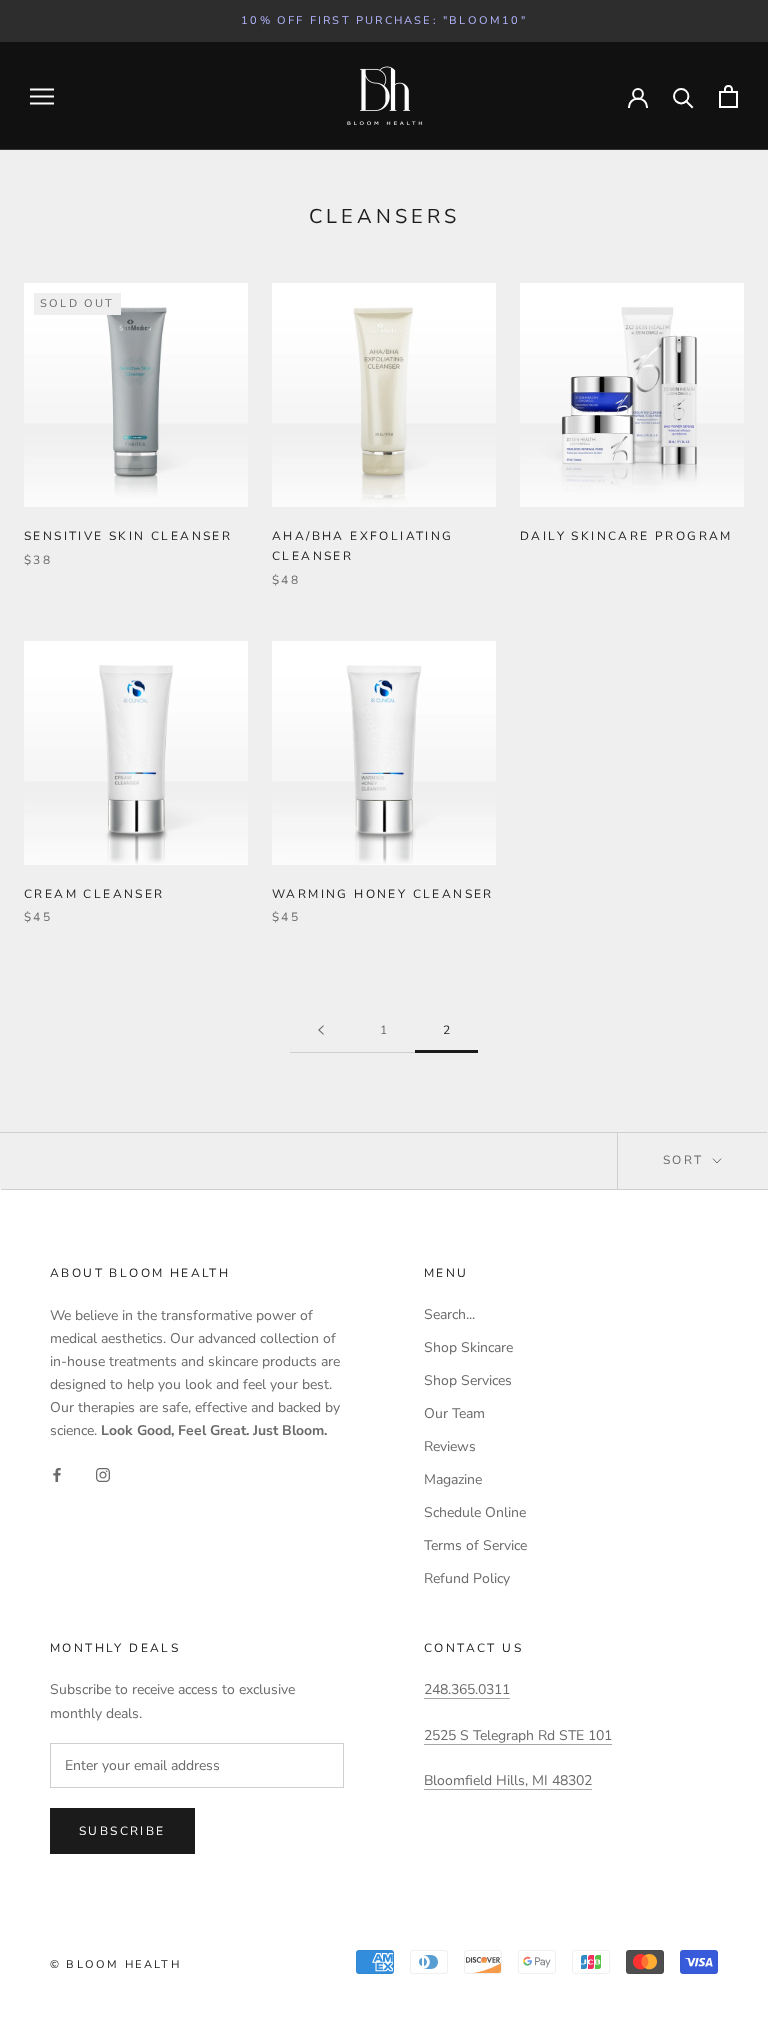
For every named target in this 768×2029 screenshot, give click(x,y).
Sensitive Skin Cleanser (128, 536)
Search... (449, 1314)
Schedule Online (475, 1512)
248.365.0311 (467, 1689)
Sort (686, 1160)
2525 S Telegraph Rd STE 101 (518, 1735)
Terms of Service (475, 1545)
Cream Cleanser (94, 894)
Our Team (454, 1413)
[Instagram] (103, 1473)
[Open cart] (728, 96)
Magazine (453, 1479)
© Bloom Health (115, 1964)
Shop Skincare (468, 1347)
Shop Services (468, 1380)
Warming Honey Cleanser (383, 894)
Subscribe (122, 1831)
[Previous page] (321, 1030)
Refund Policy (467, 1578)
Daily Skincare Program (626, 536)
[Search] (683, 96)
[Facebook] (57, 1473)
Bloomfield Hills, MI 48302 (508, 1780)
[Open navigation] (42, 96)
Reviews (450, 1446)
